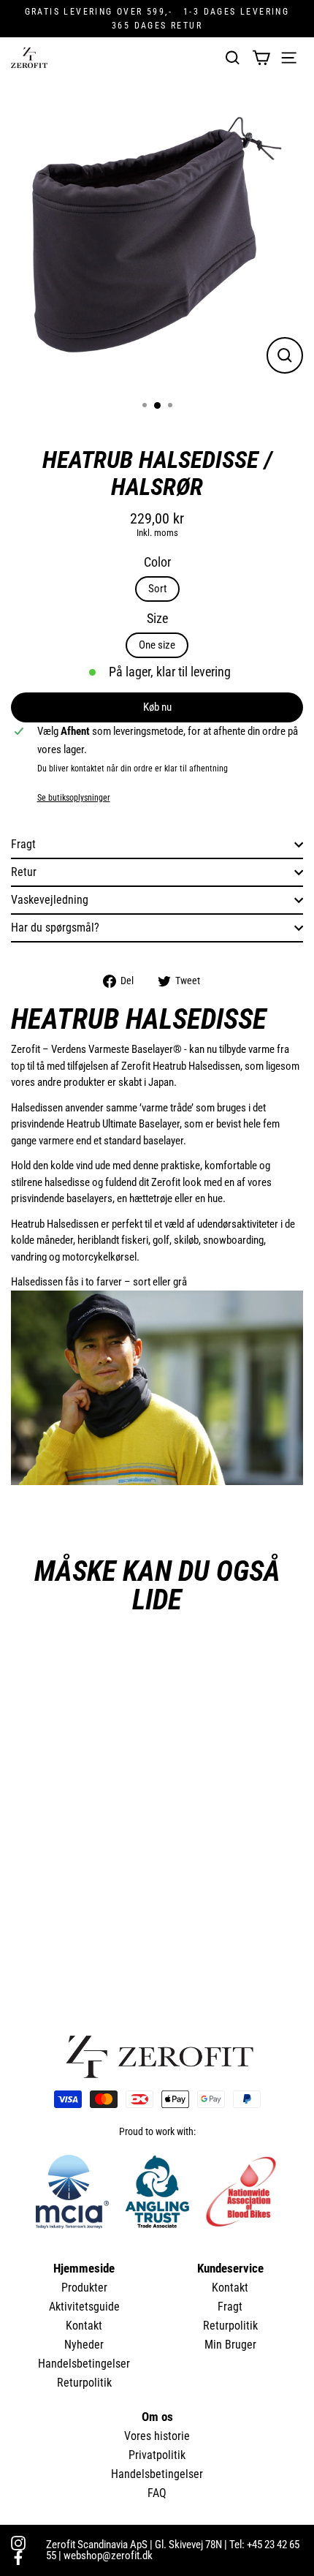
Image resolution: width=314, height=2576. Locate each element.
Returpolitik (84, 2383)
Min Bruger (230, 2345)
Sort (157, 589)
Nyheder (84, 2345)
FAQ (157, 2493)
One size (157, 645)
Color (157, 562)
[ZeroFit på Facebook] (18, 2558)
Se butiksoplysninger (74, 798)
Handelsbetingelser (84, 2364)
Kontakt (84, 2326)
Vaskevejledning (50, 900)
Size (157, 619)
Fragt (23, 844)
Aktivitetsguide (84, 2307)
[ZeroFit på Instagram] (18, 2543)
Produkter (84, 2288)
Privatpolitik (157, 2455)
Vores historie (157, 2436)
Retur (24, 872)
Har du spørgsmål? (55, 928)
